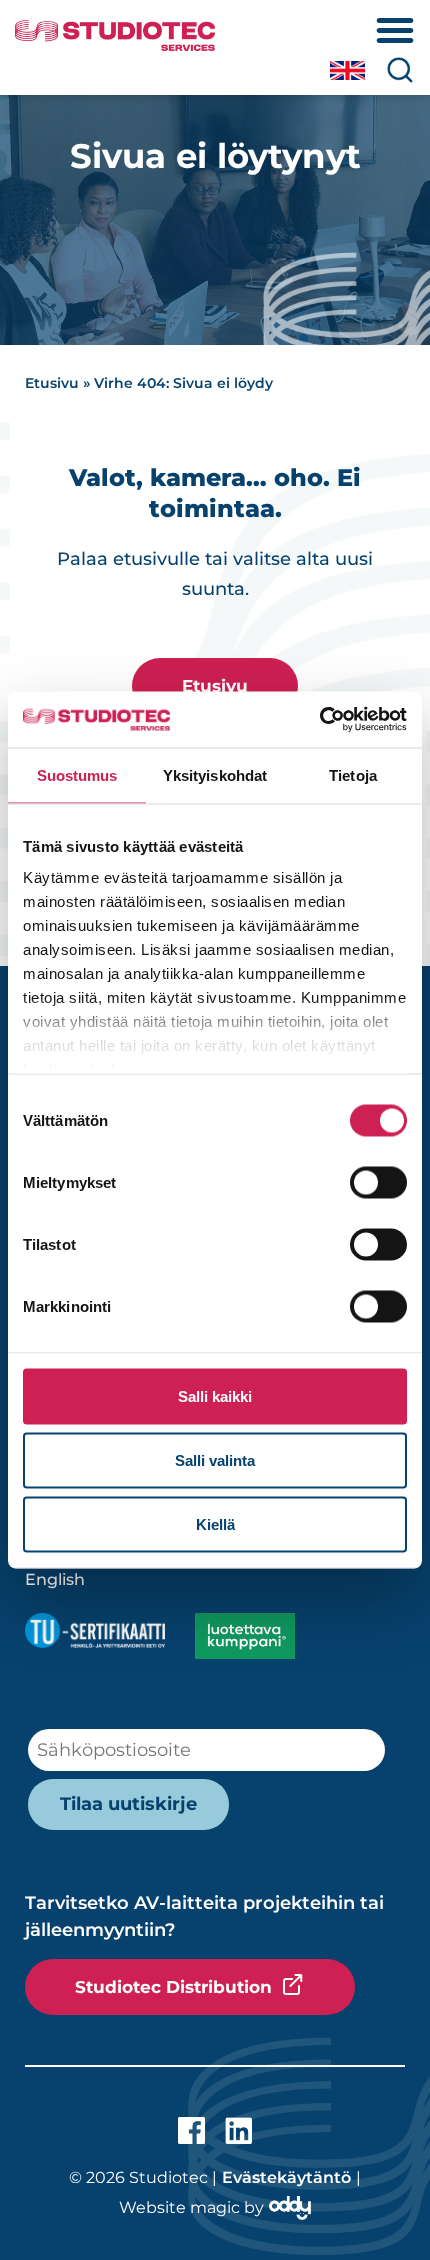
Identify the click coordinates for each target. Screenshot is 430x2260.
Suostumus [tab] (77, 774)
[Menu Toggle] (395, 30)
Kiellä (215, 1523)
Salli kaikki (215, 1395)
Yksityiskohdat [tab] (215, 774)
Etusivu (52, 383)
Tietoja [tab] (353, 774)
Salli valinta (215, 1459)
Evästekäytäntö (286, 2177)
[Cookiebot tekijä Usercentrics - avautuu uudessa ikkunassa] (319, 720)
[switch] (378, 1182)
